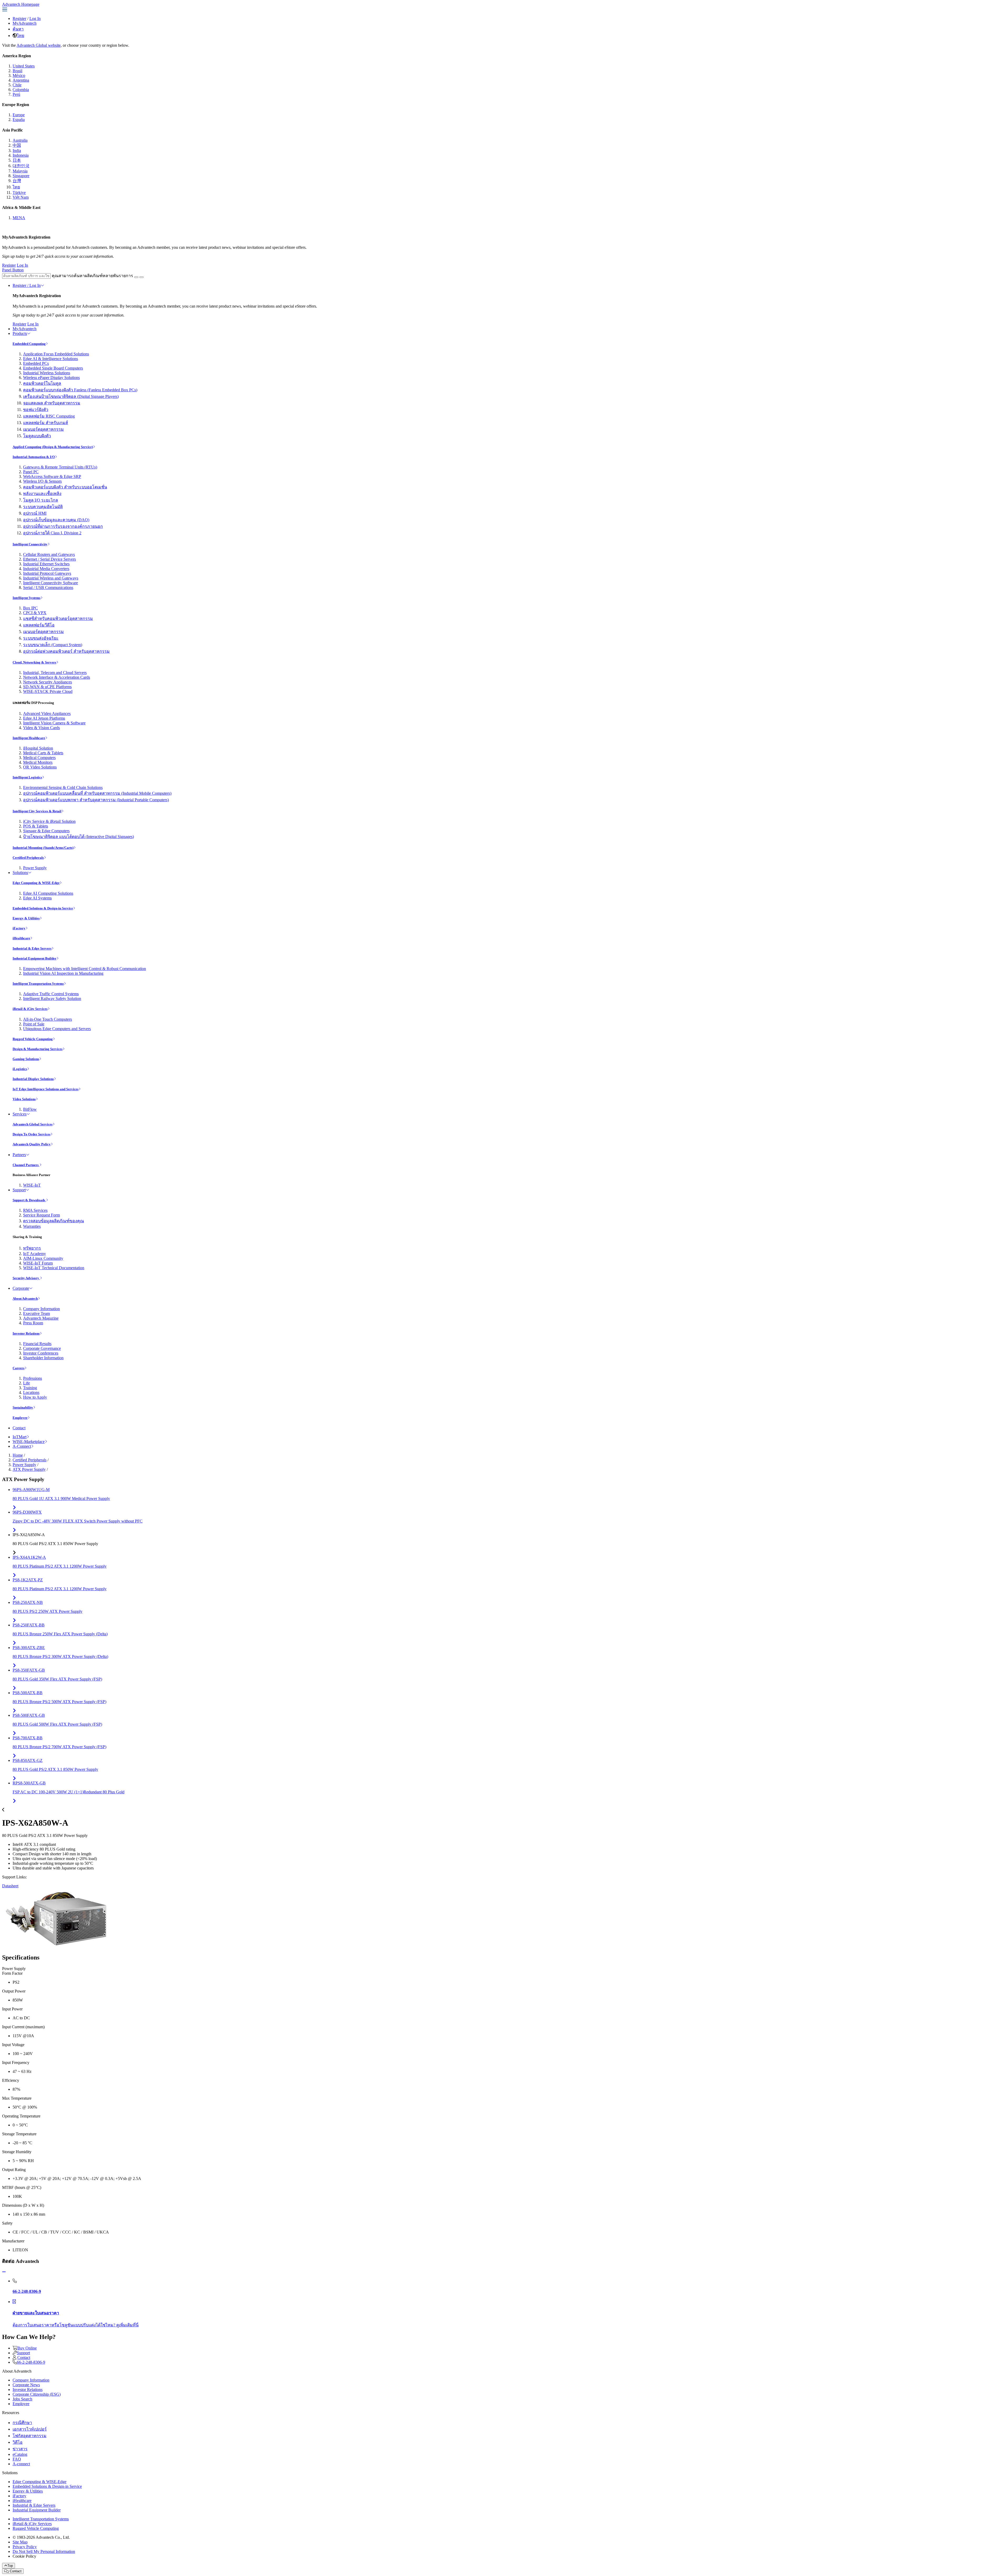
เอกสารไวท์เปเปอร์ (30, 2429)
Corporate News (26, 2385)
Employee (20, 1418)
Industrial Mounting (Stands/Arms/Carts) (43, 848)
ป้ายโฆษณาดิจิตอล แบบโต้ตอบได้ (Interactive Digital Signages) (78, 837)
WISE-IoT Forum (38, 1263)
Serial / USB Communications (48, 588)
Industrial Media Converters (46, 569)
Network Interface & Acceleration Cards (57, 677)
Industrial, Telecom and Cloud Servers (55, 673)
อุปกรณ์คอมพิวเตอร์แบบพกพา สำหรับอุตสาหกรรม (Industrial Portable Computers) (96, 800)
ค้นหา (18, 29)
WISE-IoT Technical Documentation (54, 1268)
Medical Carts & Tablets (43, 753)
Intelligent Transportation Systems (38, 984)
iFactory (19, 928)
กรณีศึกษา (22, 2423)
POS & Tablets (36, 826)
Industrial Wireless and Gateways (51, 578)
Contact (19, 1428)
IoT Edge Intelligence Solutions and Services (46, 1089)
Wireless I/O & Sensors (42, 481)
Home (18, 1455)
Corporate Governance (42, 1348)
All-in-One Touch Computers (48, 1019)
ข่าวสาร (20, 2449)
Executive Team (36, 1313)
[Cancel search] (141, 277)
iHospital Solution (38, 748)
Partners (19, 1155)
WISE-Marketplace (29, 1442)
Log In (35, 19)
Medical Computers (39, 758)
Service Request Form (41, 1215)
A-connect (21, 2464)
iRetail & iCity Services (30, 1009)
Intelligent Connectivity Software (51, 583)
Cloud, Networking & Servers (34, 662)
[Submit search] (136, 277)
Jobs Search (22, 2399)
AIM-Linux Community (43, 1258)
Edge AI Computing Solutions (48, 893)
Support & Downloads (29, 1200)
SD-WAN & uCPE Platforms (47, 687)
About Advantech (25, 1298)
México (19, 75)
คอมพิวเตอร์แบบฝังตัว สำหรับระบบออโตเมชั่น (65, 487)
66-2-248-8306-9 (31, 2362)
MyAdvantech (25, 23)
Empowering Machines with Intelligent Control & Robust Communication (85, 969)
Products (20, 333)
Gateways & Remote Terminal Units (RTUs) (60, 467)
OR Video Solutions (40, 767)
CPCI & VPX (35, 613)
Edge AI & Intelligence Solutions (51, 359)
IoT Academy (35, 1254)
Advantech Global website (39, 45)
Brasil (17, 71)
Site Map (20, 2542)
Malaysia (20, 171)
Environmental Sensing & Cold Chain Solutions (63, 787)
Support (19, 1190)
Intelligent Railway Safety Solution (52, 999)
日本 (17, 160)
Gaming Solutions (26, 1059)
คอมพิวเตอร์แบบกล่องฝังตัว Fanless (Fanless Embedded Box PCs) (80, 390)
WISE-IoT (32, 1185)
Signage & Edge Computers (46, 831)
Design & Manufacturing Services (38, 1049)
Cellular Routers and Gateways (49, 554)
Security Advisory (26, 1278)
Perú (16, 94)
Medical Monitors (38, 762)
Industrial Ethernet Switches (46, 564)
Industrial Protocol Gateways (47, 573)
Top (10, 2566)
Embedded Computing (29, 344)
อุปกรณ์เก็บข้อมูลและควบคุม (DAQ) (56, 520)
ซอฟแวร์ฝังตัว (36, 410)
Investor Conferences (41, 1353)
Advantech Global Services (33, 1124)
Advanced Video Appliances (47, 713)
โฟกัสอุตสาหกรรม (30, 2436)
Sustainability (23, 1407)
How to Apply (35, 1397)
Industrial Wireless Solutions (47, 373)
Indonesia (21, 155)
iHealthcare (21, 938)
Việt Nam (21, 197)
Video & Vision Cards (41, 728)
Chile (17, 85)
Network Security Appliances (48, 682)
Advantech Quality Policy (32, 1144)
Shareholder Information (43, 1358)
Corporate (21, 1288)
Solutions (20, 873)
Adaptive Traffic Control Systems (51, 994)
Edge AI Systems (37, 898)
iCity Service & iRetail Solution (49, 821)
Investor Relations (26, 1333)
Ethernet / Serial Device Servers (49, 559)
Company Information (41, 1309)
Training (30, 1388)
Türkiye (19, 193)
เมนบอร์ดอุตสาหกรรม (43, 429)
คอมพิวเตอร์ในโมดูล (42, 383)
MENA (19, 218)
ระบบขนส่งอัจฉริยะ (41, 638)
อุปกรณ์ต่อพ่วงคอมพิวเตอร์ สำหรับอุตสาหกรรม (66, 651)
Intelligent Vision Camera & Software (54, 723)
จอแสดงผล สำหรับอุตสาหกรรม (52, 403)
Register (19, 19)
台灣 (17, 181)
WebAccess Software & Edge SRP (52, 476)
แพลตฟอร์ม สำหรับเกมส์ (46, 423)
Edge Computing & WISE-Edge (36, 883)
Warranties (32, 1226)
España (19, 120)
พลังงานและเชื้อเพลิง (42, 494)
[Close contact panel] (4, 2272)
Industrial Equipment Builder (35, 958)
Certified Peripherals (28, 858)
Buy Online (27, 2348)
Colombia (21, 90)
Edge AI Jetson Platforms (44, 718)
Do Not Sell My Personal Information (44, 2551)
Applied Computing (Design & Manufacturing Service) (53, 447)
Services (20, 1114)
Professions (33, 1378)
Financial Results (37, 1344)
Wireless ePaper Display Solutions (51, 378)
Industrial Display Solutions (33, 1079)
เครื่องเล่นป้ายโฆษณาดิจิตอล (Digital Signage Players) (71, 396)
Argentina (21, 80)
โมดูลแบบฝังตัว (37, 436)
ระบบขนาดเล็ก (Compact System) (53, 645)
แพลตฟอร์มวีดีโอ (39, 625)
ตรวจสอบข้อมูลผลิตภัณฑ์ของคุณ (54, 1221)
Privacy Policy (25, 2547)
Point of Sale (34, 1024)
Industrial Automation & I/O (34, 457)
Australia (20, 140)
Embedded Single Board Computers (53, 368)
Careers (19, 1368)
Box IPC (30, 608)
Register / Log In (27, 285)
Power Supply (35, 868)
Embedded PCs (36, 363)
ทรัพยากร (32, 1248)
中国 (17, 145)
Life (27, 1383)
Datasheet (10, 1886)
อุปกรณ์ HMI (35, 513)
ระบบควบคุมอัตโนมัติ (43, 507)
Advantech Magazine (41, 1318)
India (17, 151)
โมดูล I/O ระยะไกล (41, 500)
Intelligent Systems (27, 598)
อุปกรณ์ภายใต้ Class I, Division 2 (52, 533)
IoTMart (20, 1437)
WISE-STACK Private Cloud (48, 691)
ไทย (20, 36)
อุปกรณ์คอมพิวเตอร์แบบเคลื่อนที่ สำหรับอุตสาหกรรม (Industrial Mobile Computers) (97, 793)
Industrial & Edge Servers (32, 948)
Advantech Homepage (21, 4)
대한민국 (21, 166)
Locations (31, 1392)
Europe (19, 115)
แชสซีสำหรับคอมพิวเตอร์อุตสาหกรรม (58, 618)
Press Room (33, 1323)
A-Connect (22, 1446)
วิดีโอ (18, 2442)
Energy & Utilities (26, 918)
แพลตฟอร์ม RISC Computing (49, 416)
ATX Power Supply (29, 1469)
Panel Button (13, 270)
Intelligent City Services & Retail (37, 811)
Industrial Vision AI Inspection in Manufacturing (63, 973)
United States (24, 66)
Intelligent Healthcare (29, 738)
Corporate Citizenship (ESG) (37, 2394)
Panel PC (31, 472)
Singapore (21, 176)
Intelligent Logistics (27, 777)
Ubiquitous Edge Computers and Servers (57, 1029)
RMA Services (35, 1210)
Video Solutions (24, 1099)
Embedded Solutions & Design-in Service (43, 908)
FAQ (17, 2459)
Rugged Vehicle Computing (33, 1039)
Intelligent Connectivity (30, 544)
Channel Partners (26, 1165)
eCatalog (20, 2454)
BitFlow (30, 1109)
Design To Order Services (31, 1134)
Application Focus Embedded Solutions (56, 354)
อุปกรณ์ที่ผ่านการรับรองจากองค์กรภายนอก (63, 526)
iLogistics (20, 1069)
